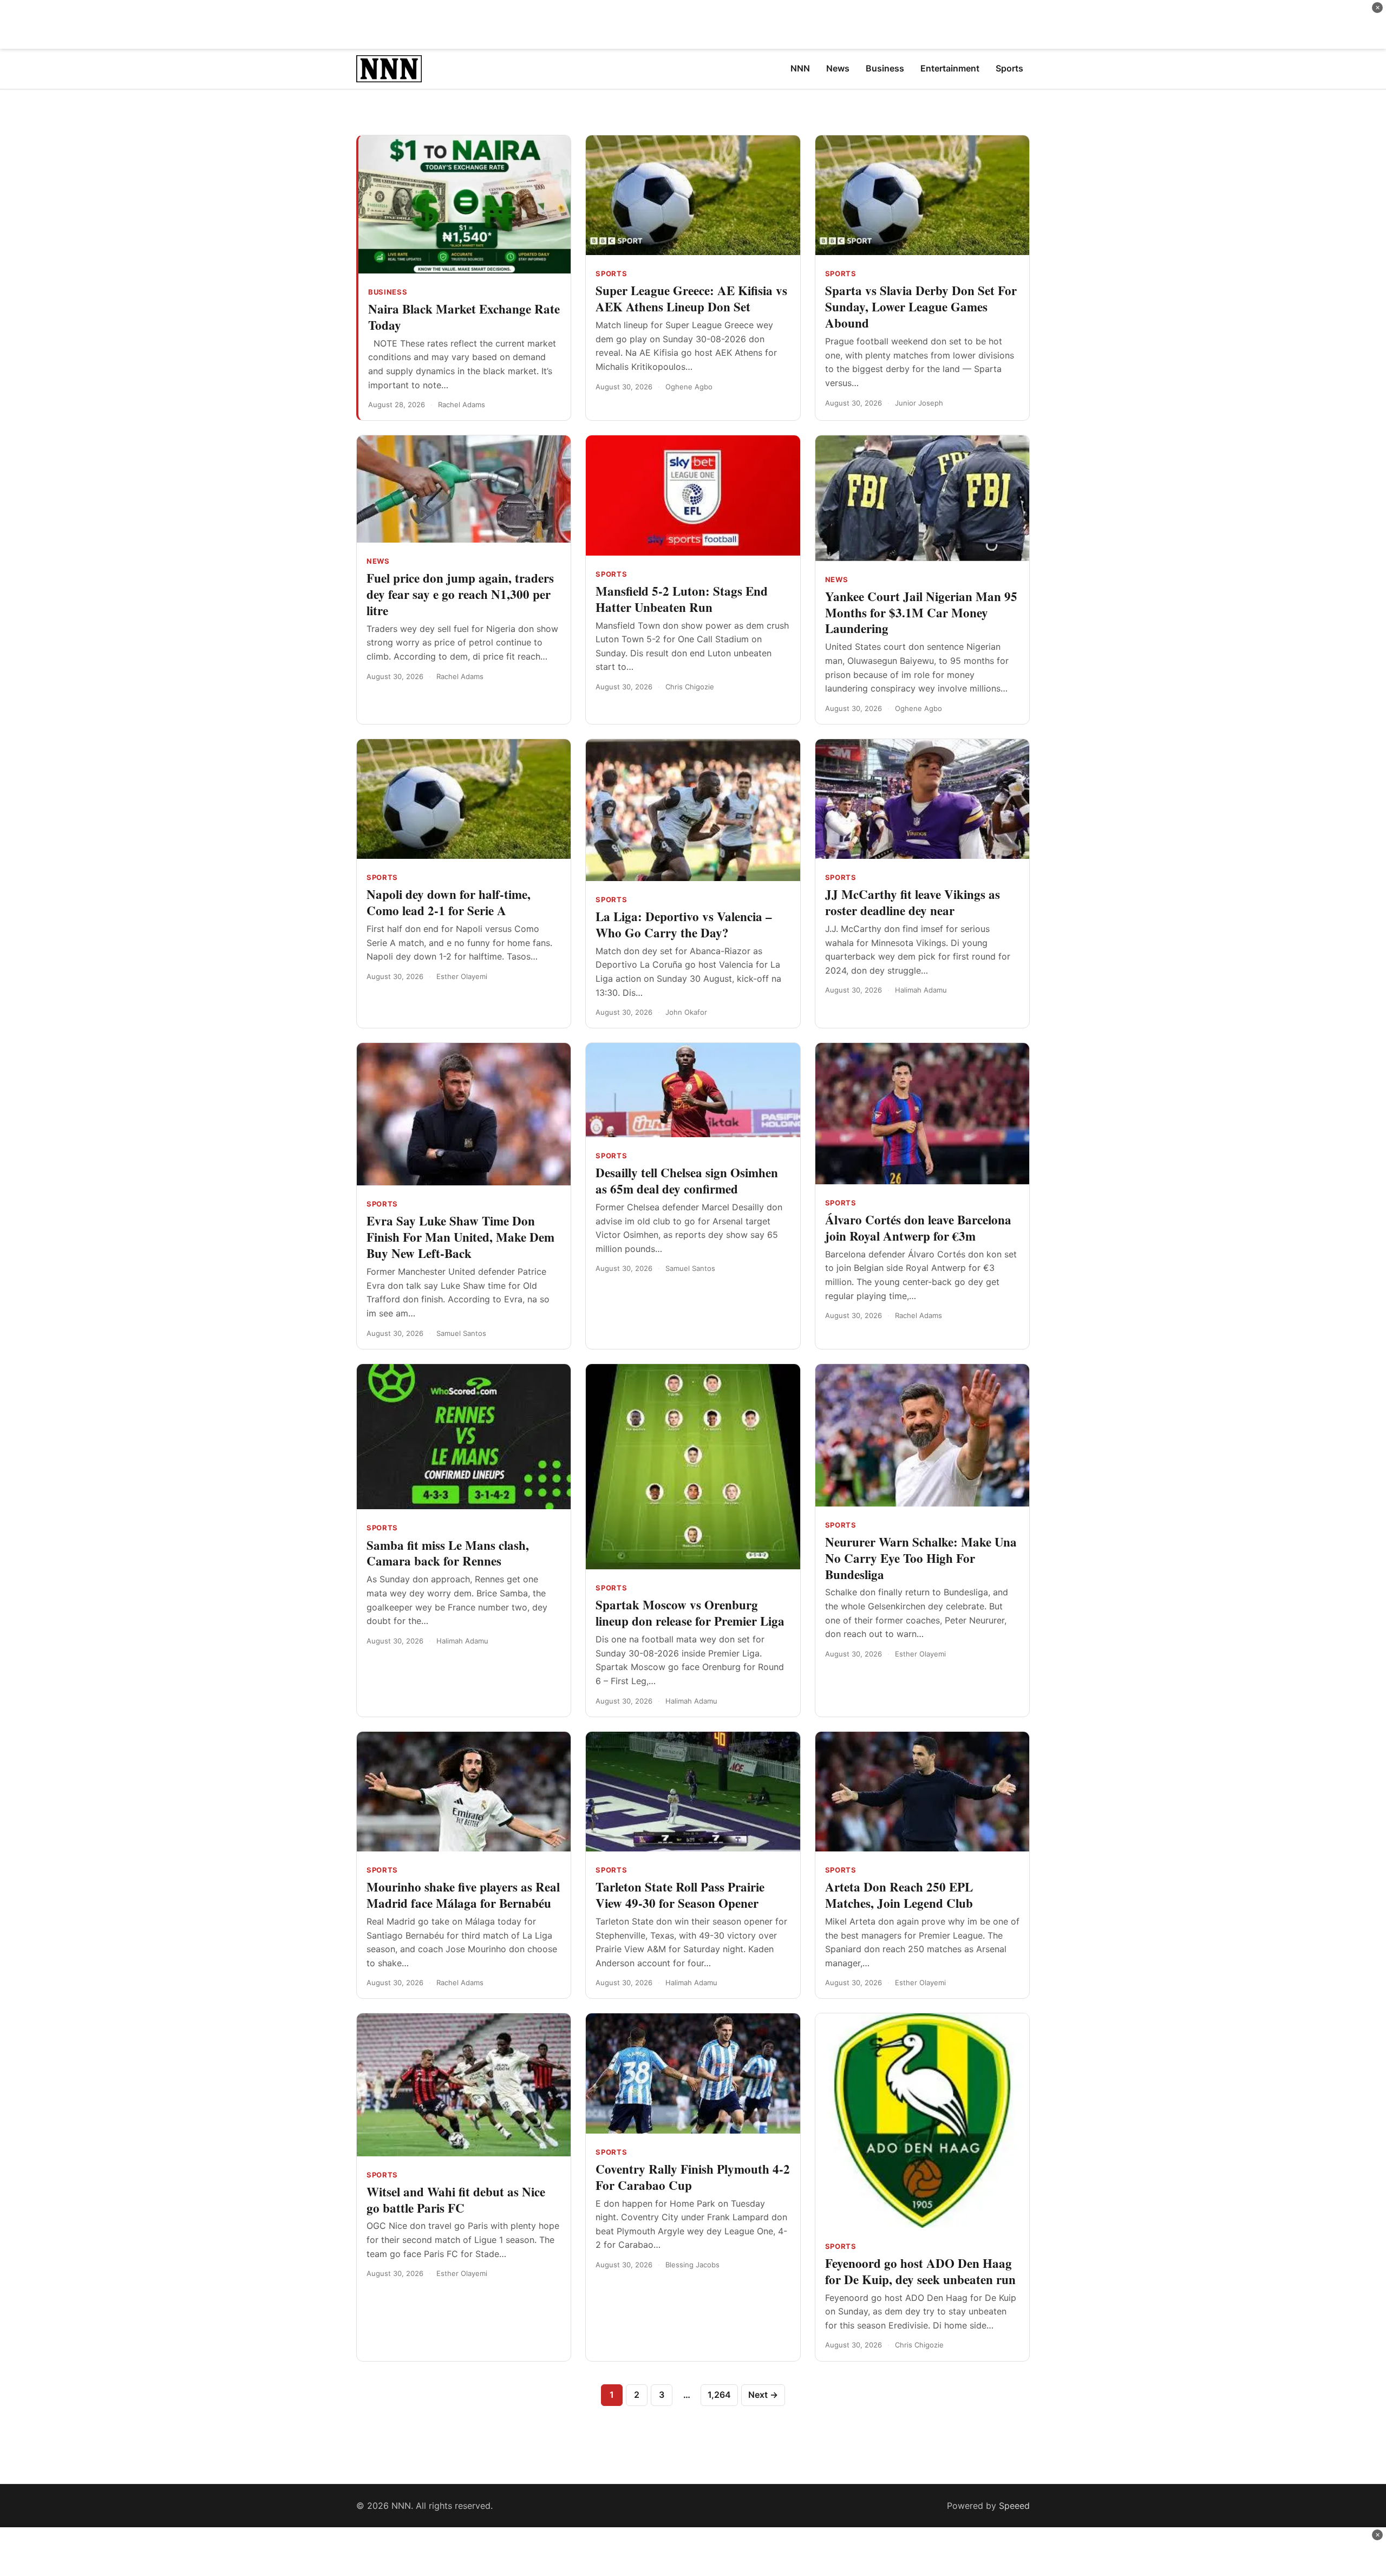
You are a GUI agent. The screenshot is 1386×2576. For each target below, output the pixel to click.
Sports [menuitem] (1009, 68)
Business (388, 292)
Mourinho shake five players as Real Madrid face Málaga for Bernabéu (463, 1895)
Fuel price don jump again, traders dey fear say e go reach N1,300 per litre (460, 594)
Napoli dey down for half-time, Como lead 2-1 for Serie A (449, 902)
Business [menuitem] (885, 68)
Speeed (1014, 2506)
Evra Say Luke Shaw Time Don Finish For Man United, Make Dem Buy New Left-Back (460, 1237)
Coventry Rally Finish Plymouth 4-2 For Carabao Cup (693, 2177)
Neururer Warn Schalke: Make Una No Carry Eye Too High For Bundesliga (921, 1558)
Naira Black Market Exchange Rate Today (464, 317)
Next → (763, 2395)
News (378, 561)
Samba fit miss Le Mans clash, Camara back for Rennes (448, 1553)
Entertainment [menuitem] (950, 68)
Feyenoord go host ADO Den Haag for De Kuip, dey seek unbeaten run (920, 2271)
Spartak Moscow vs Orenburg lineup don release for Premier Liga (690, 1613)
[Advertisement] (693, 24)
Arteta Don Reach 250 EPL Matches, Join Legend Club (899, 1895)
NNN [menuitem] (800, 68)
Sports (611, 273)
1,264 (719, 2395)
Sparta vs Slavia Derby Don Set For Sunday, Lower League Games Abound (921, 306)
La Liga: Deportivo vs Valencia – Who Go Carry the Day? (684, 924)
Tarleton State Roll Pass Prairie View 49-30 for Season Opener (680, 1895)
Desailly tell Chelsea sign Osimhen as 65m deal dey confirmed (687, 1181)
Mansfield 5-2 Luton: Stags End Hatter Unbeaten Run (682, 599)
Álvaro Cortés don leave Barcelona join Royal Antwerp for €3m (918, 1228)
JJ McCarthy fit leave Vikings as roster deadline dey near (913, 902)
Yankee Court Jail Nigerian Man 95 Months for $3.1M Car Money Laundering (921, 612)
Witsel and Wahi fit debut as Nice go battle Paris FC (456, 2200)
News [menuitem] (838, 68)
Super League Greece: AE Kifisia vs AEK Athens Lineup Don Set (691, 298)
